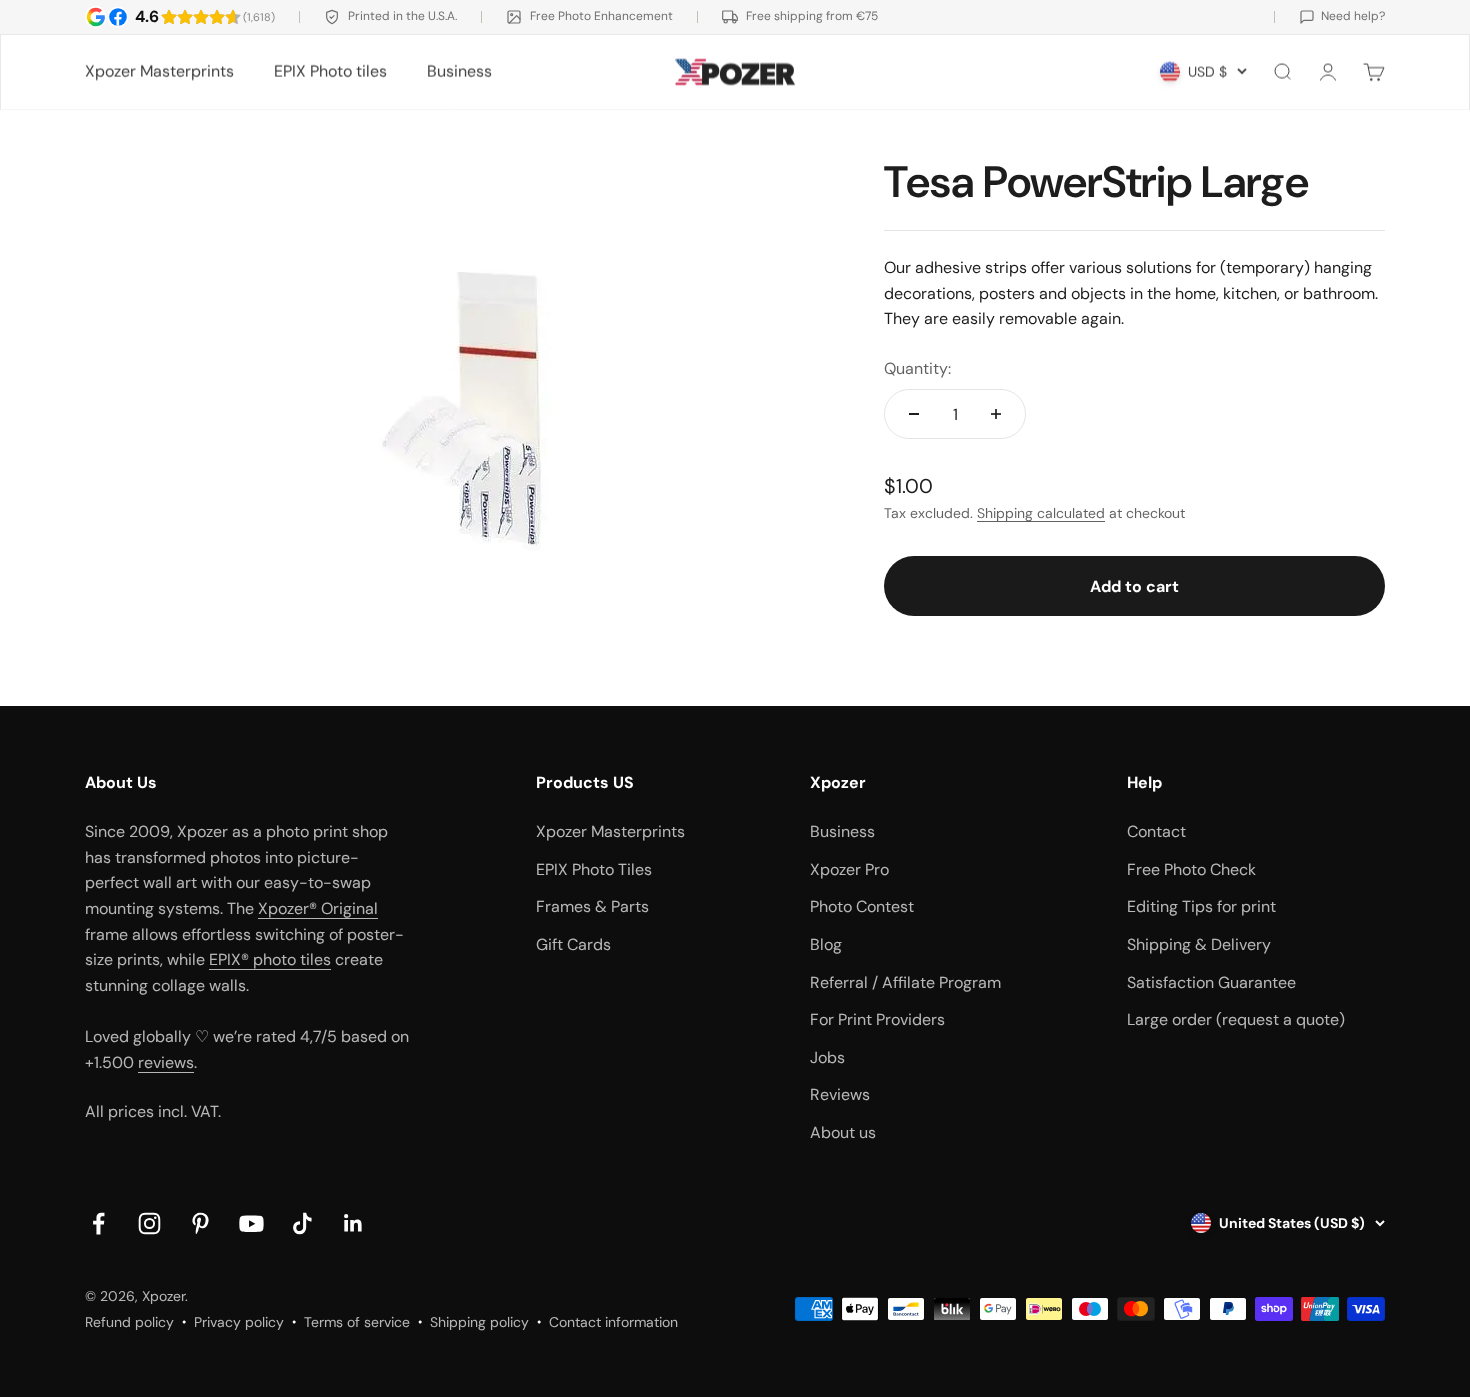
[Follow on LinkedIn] (353, 1223)
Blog (826, 944)
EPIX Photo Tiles (594, 869)
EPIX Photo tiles (330, 71)
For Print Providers (877, 1019)
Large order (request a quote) (1236, 1019)
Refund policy (129, 1322)
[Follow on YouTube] (251, 1223)
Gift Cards (573, 944)
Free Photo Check (1191, 869)
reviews (166, 1062)
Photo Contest (862, 906)
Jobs (827, 1057)
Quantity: (917, 368)
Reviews (840, 1094)
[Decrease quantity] (914, 414)
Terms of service (357, 1322)
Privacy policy (239, 1322)
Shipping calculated (1041, 513)
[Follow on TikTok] (302, 1223)
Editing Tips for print (1201, 906)
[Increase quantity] (996, 414)
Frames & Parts (592, 906)
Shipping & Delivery (1199, 944)
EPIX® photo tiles (270, 959)
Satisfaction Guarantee (1211, 982)
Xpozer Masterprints (159, 71)
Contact (1156, 831)
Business (459, 71)
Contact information (613, 1322)
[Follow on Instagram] (149, 1223)
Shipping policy (479, 1322)
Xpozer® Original (318, 908)
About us (843, 1132)
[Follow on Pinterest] (200, 1223)
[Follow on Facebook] (98, 1223)
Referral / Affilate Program (905, 982)
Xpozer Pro (849, 869)
